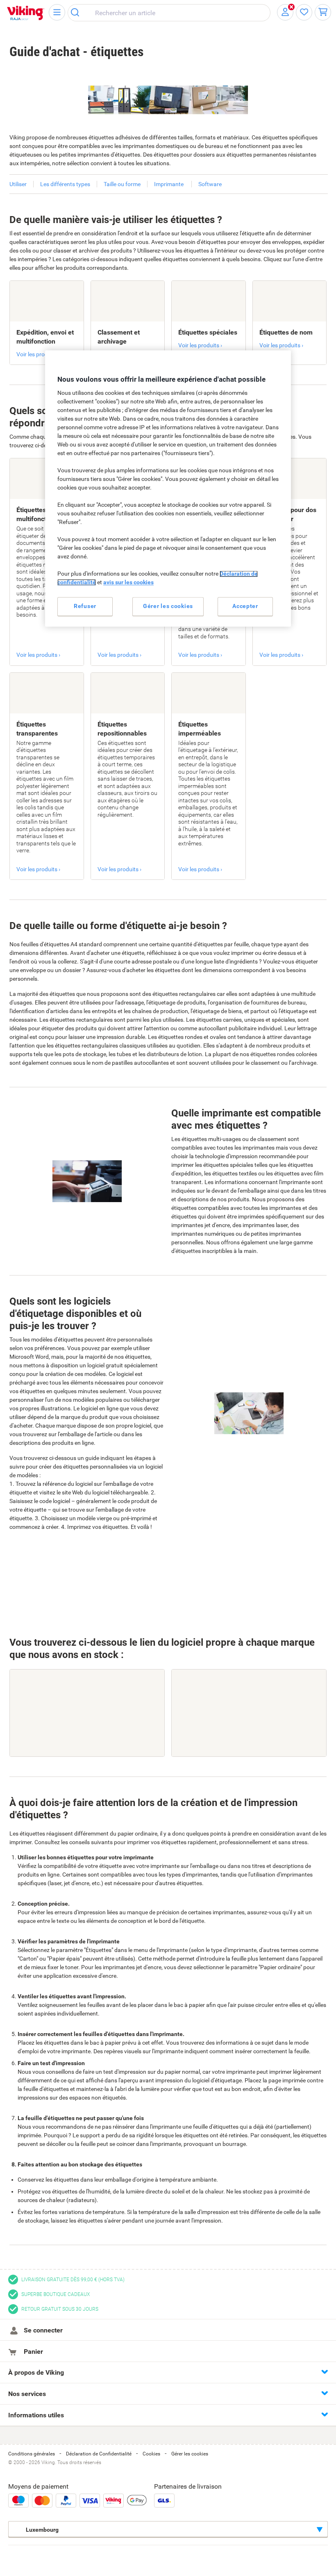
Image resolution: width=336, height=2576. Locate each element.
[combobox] (169, 13)
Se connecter (42, 2330)
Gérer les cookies (190, 2454)
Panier (33, 2352)
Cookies (151, 2454)
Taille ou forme (122, 184)
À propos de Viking (36, 2372)
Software (210, 184)
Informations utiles (36, 2415)
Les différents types (65, 184)
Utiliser (18, 184)
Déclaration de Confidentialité (99, 2454)
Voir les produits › (38, 354)
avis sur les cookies (128, 583)
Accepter (245, 606)
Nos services (27, 2394)
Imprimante (169, 184)
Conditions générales (32, 2454)
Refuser (85, 606)
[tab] (168, 2372)
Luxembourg (42, 2530)
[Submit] (78, 13)
